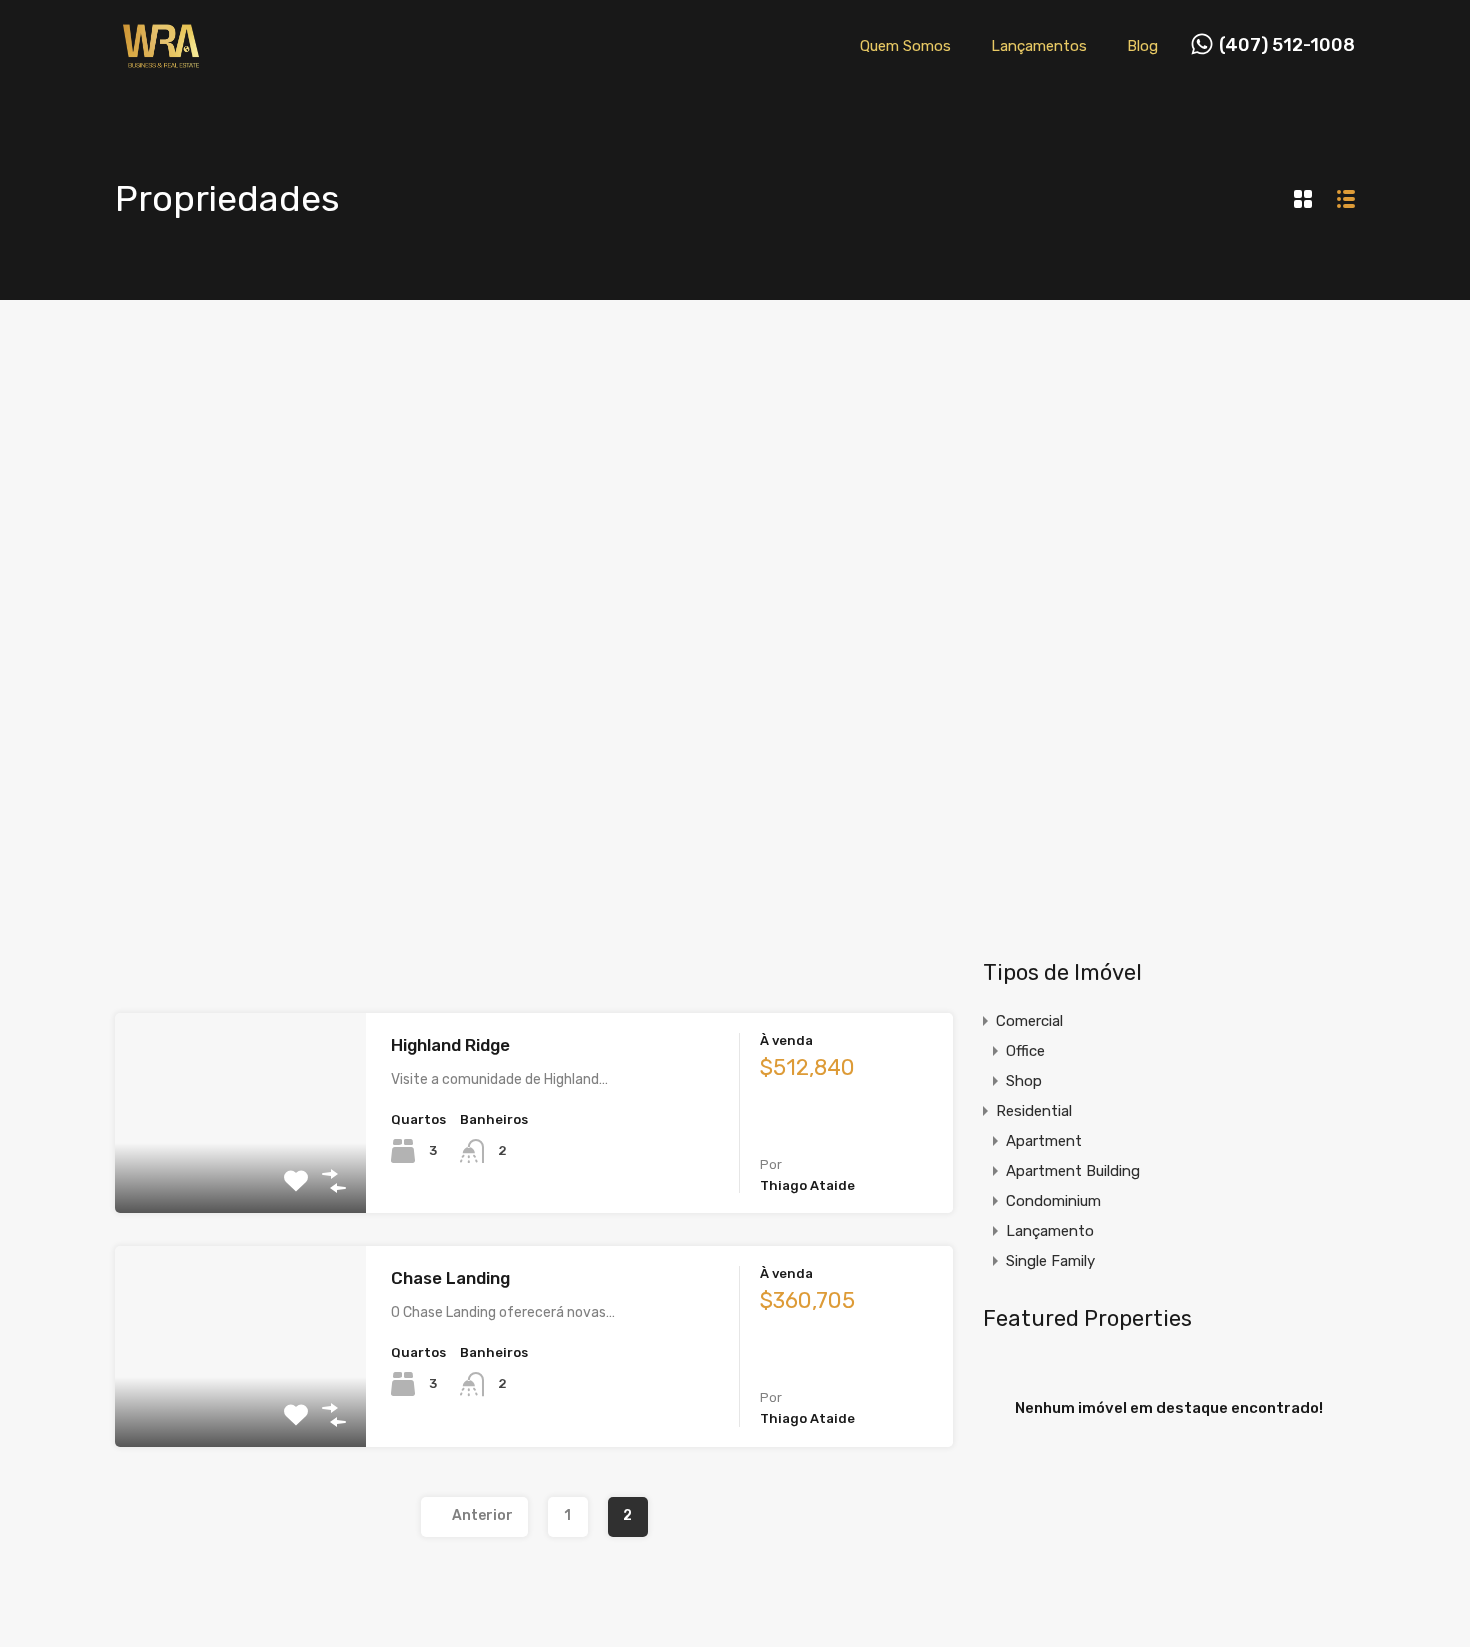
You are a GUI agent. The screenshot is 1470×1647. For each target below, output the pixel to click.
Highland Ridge (450, 1045)
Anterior (482, 1515)
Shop (1024, 1081)
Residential (1034, 1111)
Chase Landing (450, 1278)
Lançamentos (1039, 46)
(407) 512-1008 (1287, 45)
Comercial (1029, 1021)
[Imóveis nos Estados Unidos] (161, 63)
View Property (240, 1173)
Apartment (1044, 1141)
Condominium (1053, 1201)
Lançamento (1050, 1231)
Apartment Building (1073, 1171)
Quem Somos (905, 46)
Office (1025, 1051)
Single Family (1050, 1261)
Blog (1142, 46)
